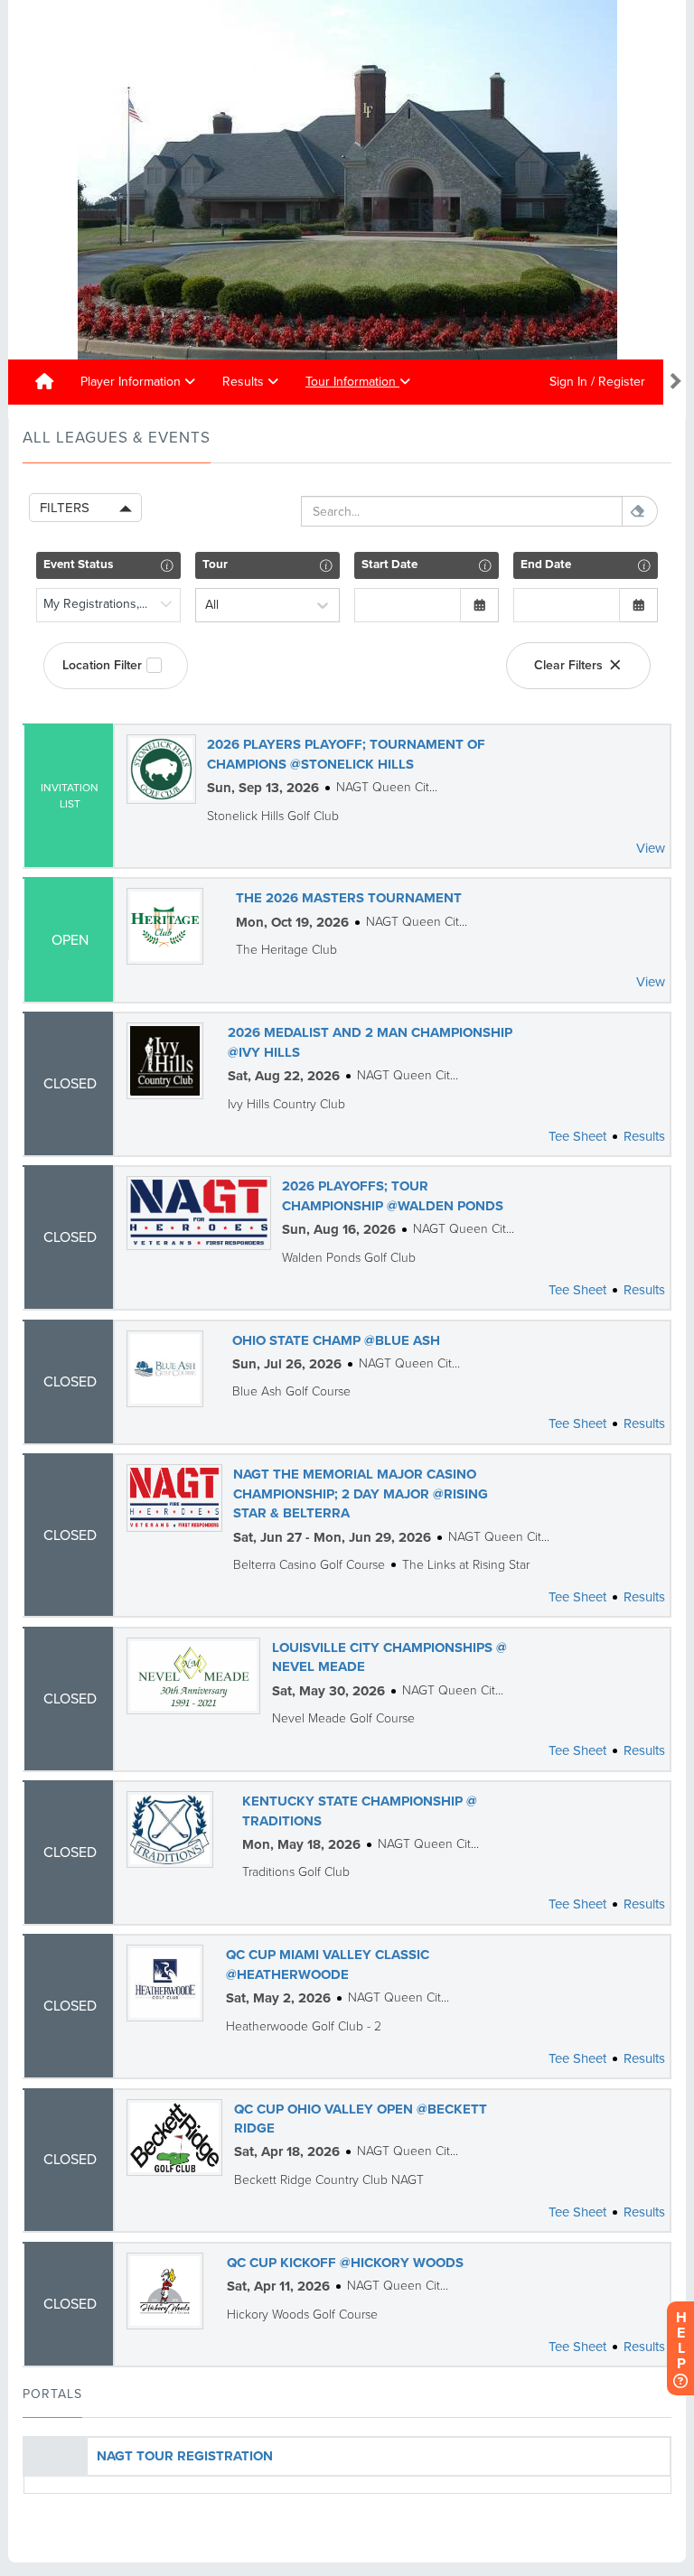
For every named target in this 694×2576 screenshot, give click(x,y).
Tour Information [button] (352, 382)
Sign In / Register (597, 382)
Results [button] (245, 382)
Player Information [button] (132, 382)
